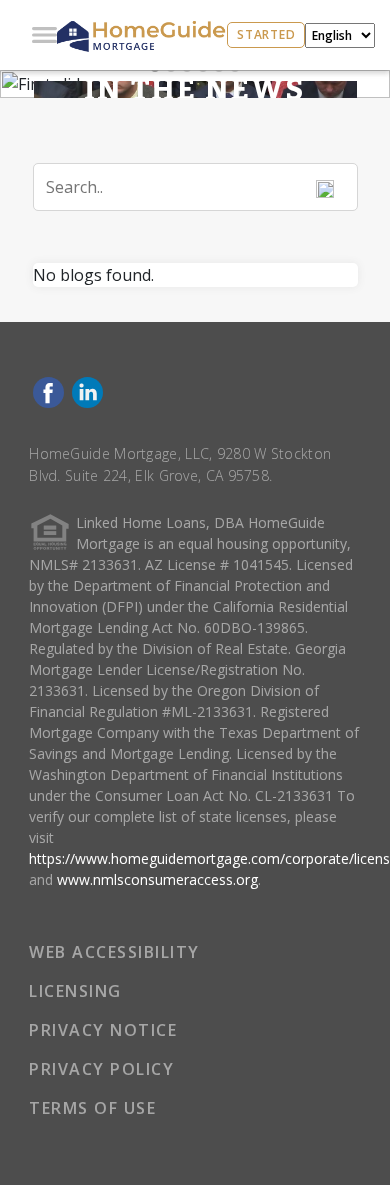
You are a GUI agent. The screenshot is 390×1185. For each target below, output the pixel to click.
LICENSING (75, 991)
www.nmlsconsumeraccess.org (157, 879)
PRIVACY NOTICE (103, 1030)
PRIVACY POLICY (101, 1069)
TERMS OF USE (92, 1108)
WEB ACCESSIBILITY (114, 952)
